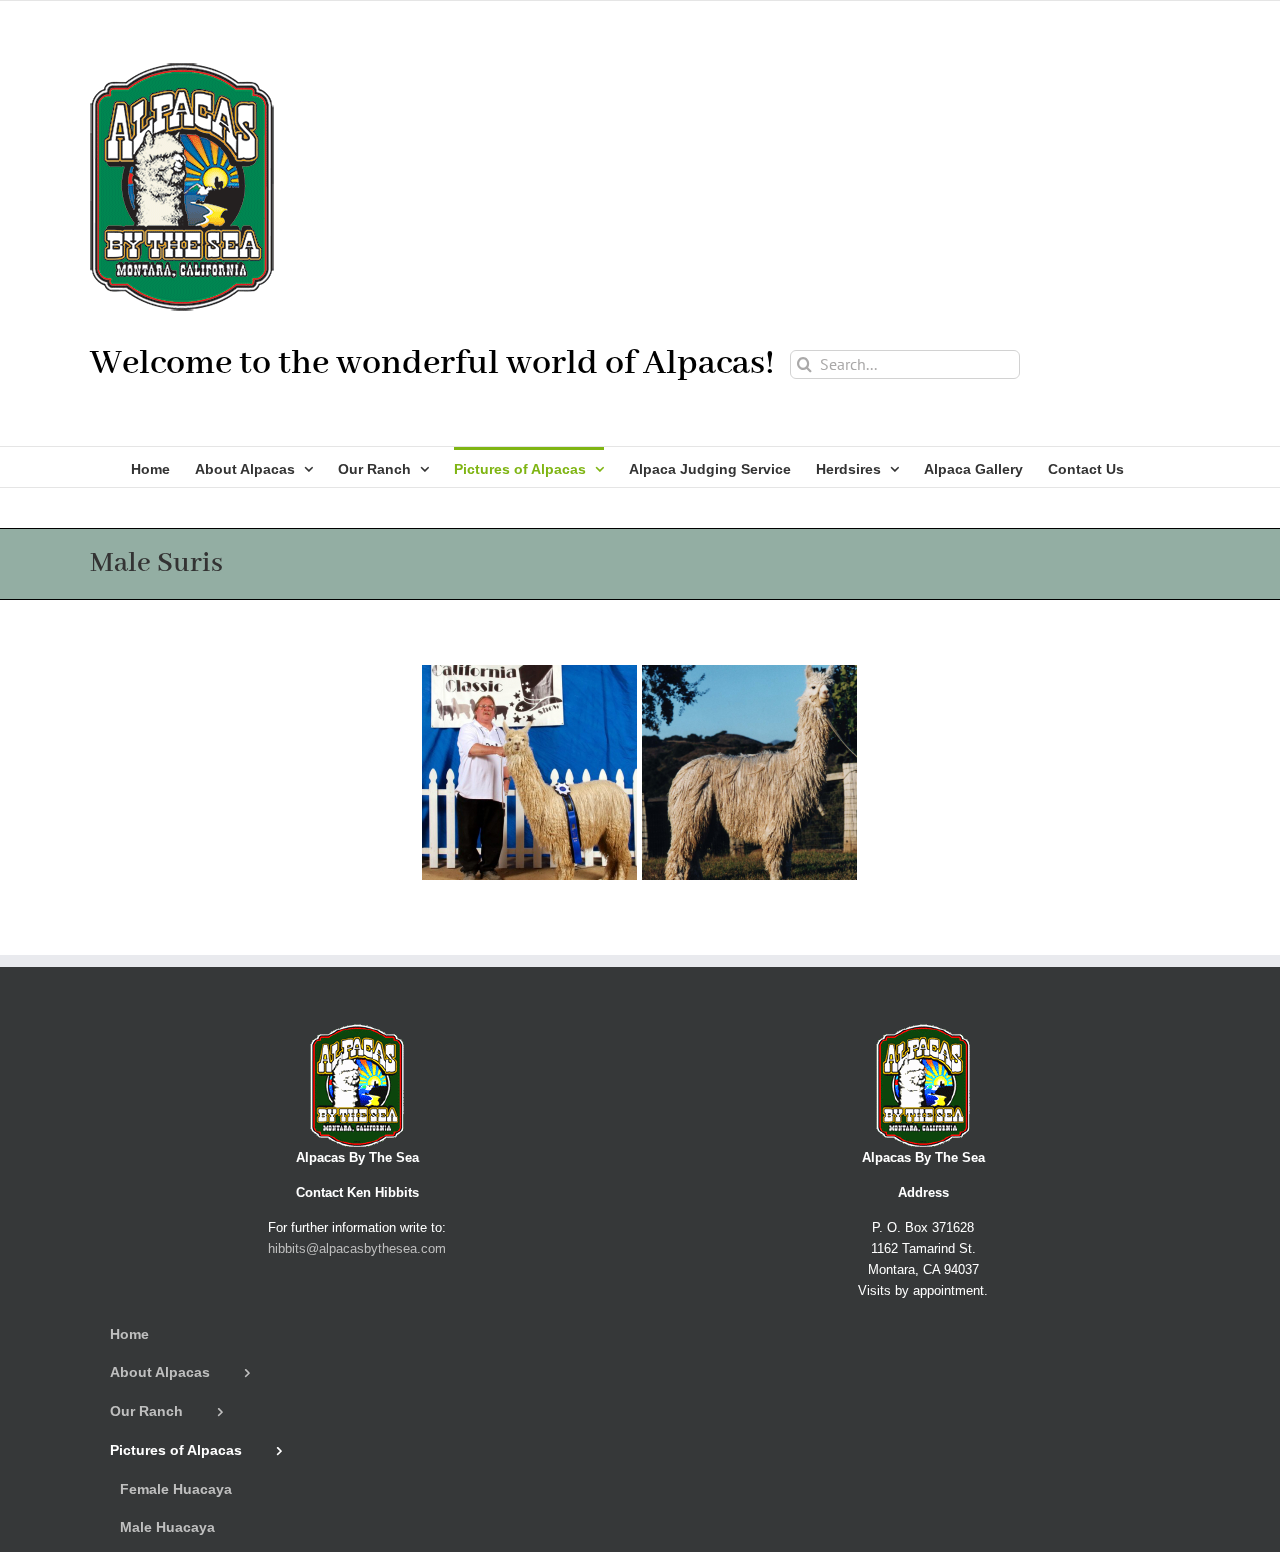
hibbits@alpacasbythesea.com (357, 1248)
